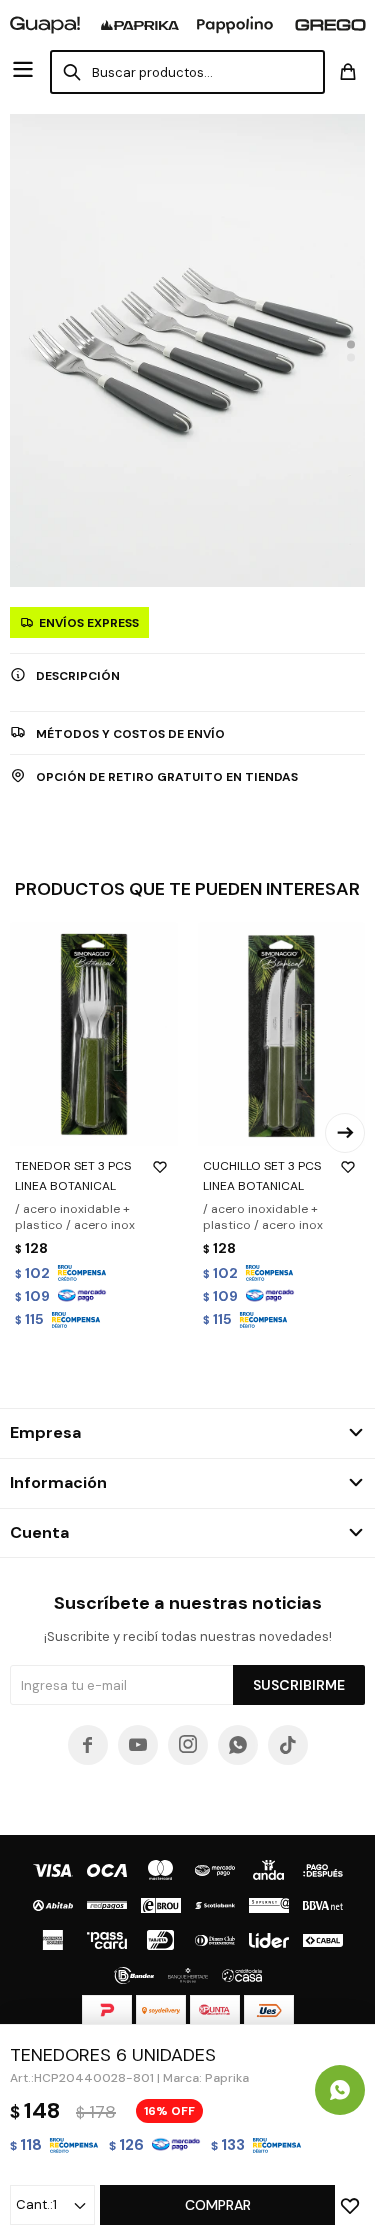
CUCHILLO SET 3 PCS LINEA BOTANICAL (262, 1176)
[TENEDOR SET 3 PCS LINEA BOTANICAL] (94, 1033)
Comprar (218, 2205)
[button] (351, 344)
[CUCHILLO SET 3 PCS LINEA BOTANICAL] (282, 1033)
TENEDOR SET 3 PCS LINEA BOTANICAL (73, 1176)
